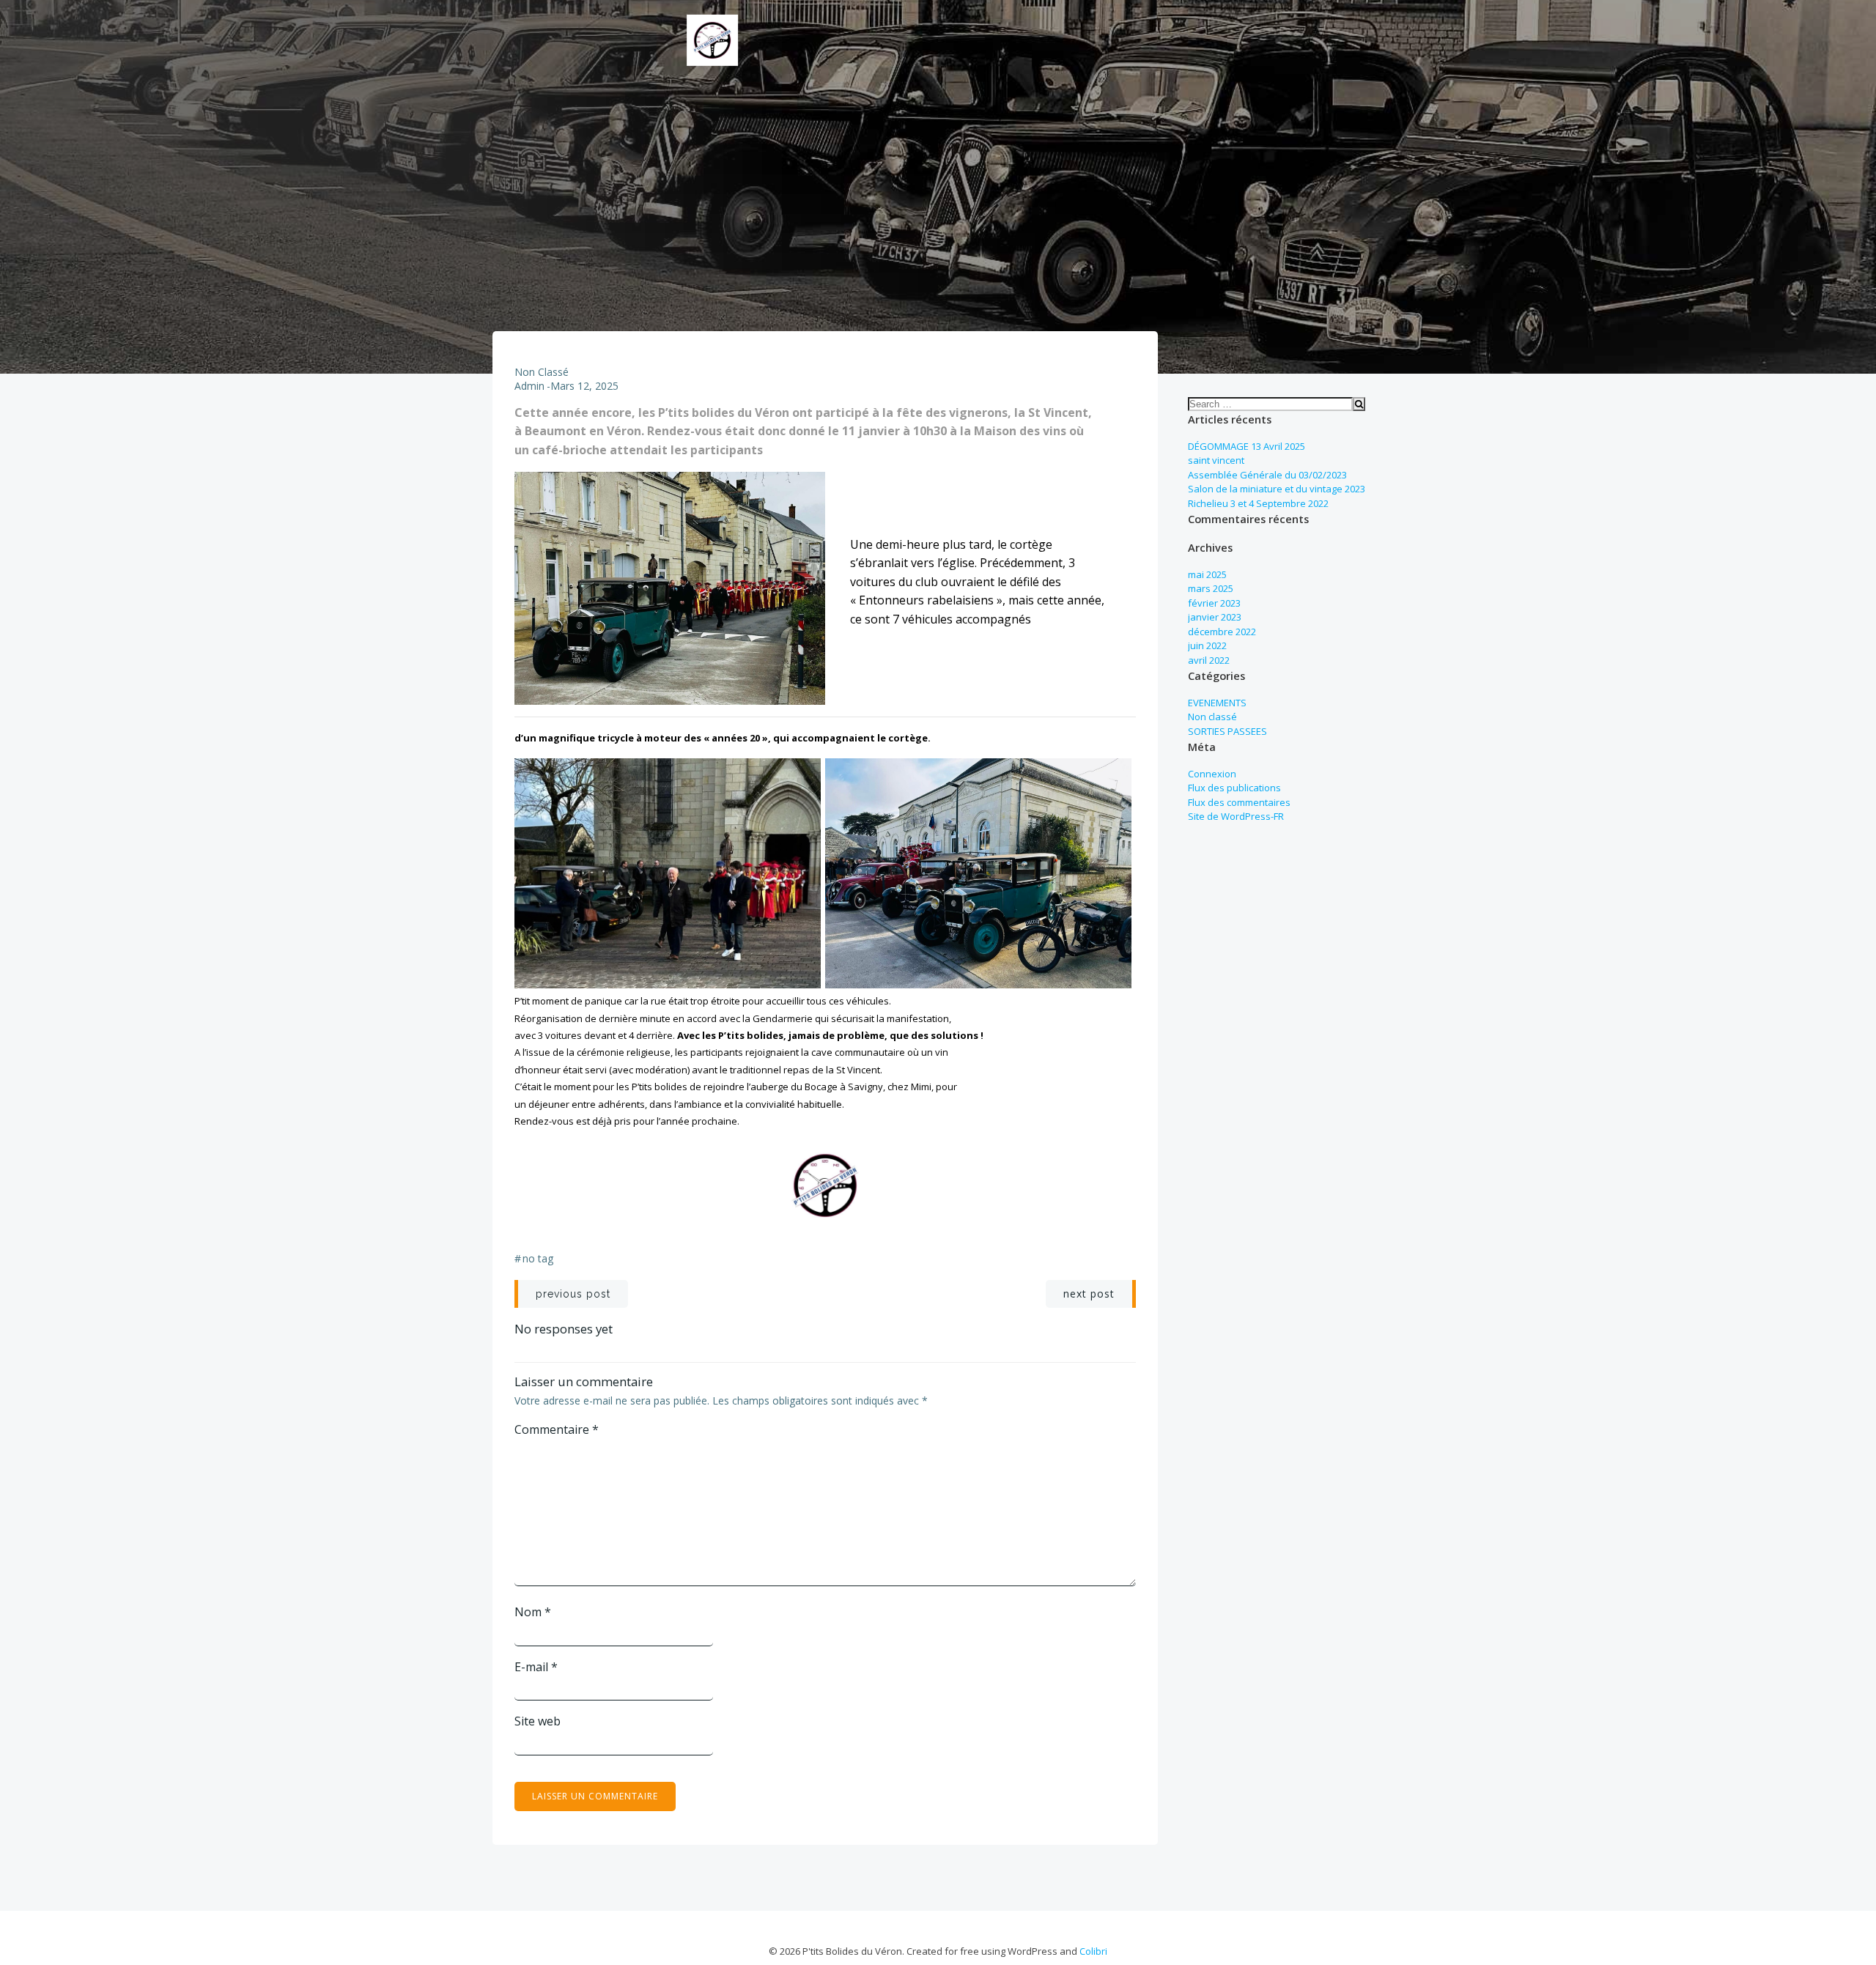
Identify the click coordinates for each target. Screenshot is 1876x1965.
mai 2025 (1207, 574)
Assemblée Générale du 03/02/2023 (1267, 475)
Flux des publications (1234, 788)
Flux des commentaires (1239, 802)
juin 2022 (1207, 645)
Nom (533, 1612)
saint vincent (1216, 460)
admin (529, 386)
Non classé (542, 372)
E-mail (536, 1667)
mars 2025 (1211, 588)
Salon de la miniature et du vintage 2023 (1277, 489)
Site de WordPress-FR (1236, 816)
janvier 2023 (1215, 617)
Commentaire (557, 1429)
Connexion (1212, 774)
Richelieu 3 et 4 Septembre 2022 (1258, 503)
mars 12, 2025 (584, 386)
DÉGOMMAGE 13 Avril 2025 (1247, 446)
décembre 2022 (1222, 632)
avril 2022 (1209, 660)
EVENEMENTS (1217, 703)
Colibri (1093, 1951)
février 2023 (1214, 603)
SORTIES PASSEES (1227, 731)
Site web (538, 1721)
